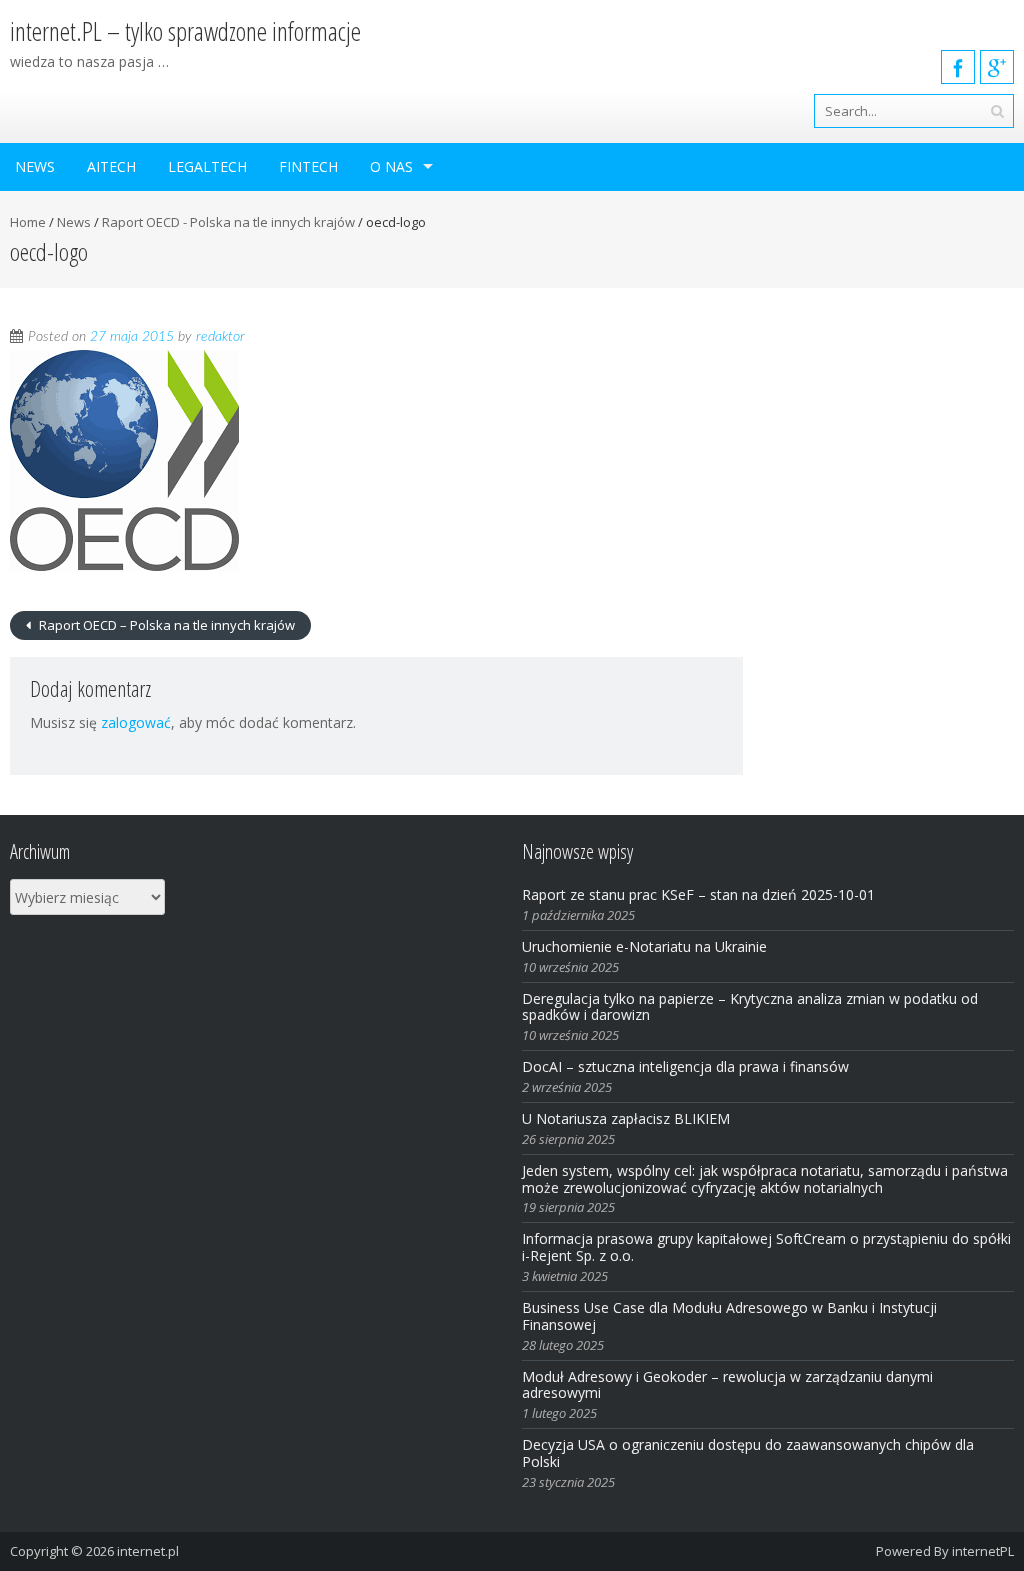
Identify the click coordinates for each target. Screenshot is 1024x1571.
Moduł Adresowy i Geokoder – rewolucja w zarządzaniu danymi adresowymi (727, 1385)
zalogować (136, 722)
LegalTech (207, 166)
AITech (111, 166)
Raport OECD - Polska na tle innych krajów (228, 222)
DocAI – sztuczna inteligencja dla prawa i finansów (685, 1066)
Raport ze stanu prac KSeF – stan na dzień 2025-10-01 (698, 894)
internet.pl (148, 1551)
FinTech (308, 166)
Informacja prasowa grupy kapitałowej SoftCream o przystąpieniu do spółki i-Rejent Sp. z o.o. (766, 1247)
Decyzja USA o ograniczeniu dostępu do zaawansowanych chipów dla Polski (748, 1453)
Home (28, 222)
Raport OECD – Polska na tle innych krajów (165, 625)
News (35, 166)
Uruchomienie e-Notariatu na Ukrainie (644, 946)
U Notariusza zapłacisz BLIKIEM (626, 1118)
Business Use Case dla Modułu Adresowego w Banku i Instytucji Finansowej (729, 1316)
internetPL (983, 1551)
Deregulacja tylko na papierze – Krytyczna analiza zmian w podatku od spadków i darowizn (750, 1007)
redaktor (220, 337)
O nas (391, 166)
